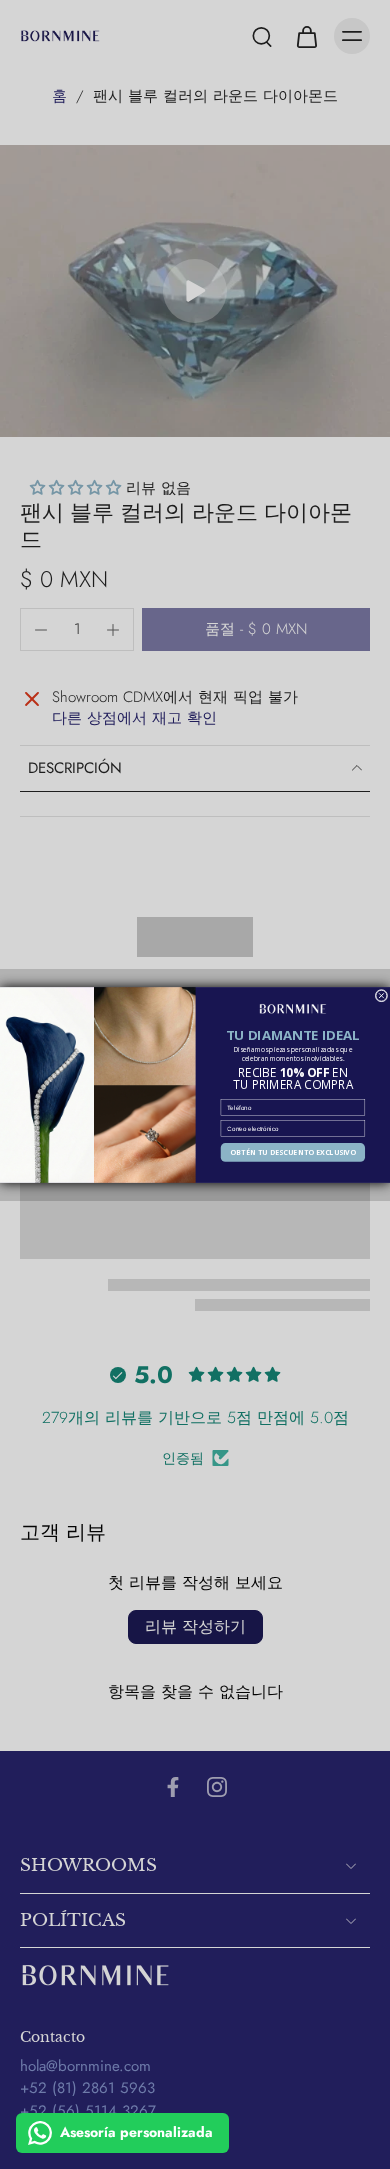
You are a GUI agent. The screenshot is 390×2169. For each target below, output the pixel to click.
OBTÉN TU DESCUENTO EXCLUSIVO (292, 1151)
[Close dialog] (381, 995)
